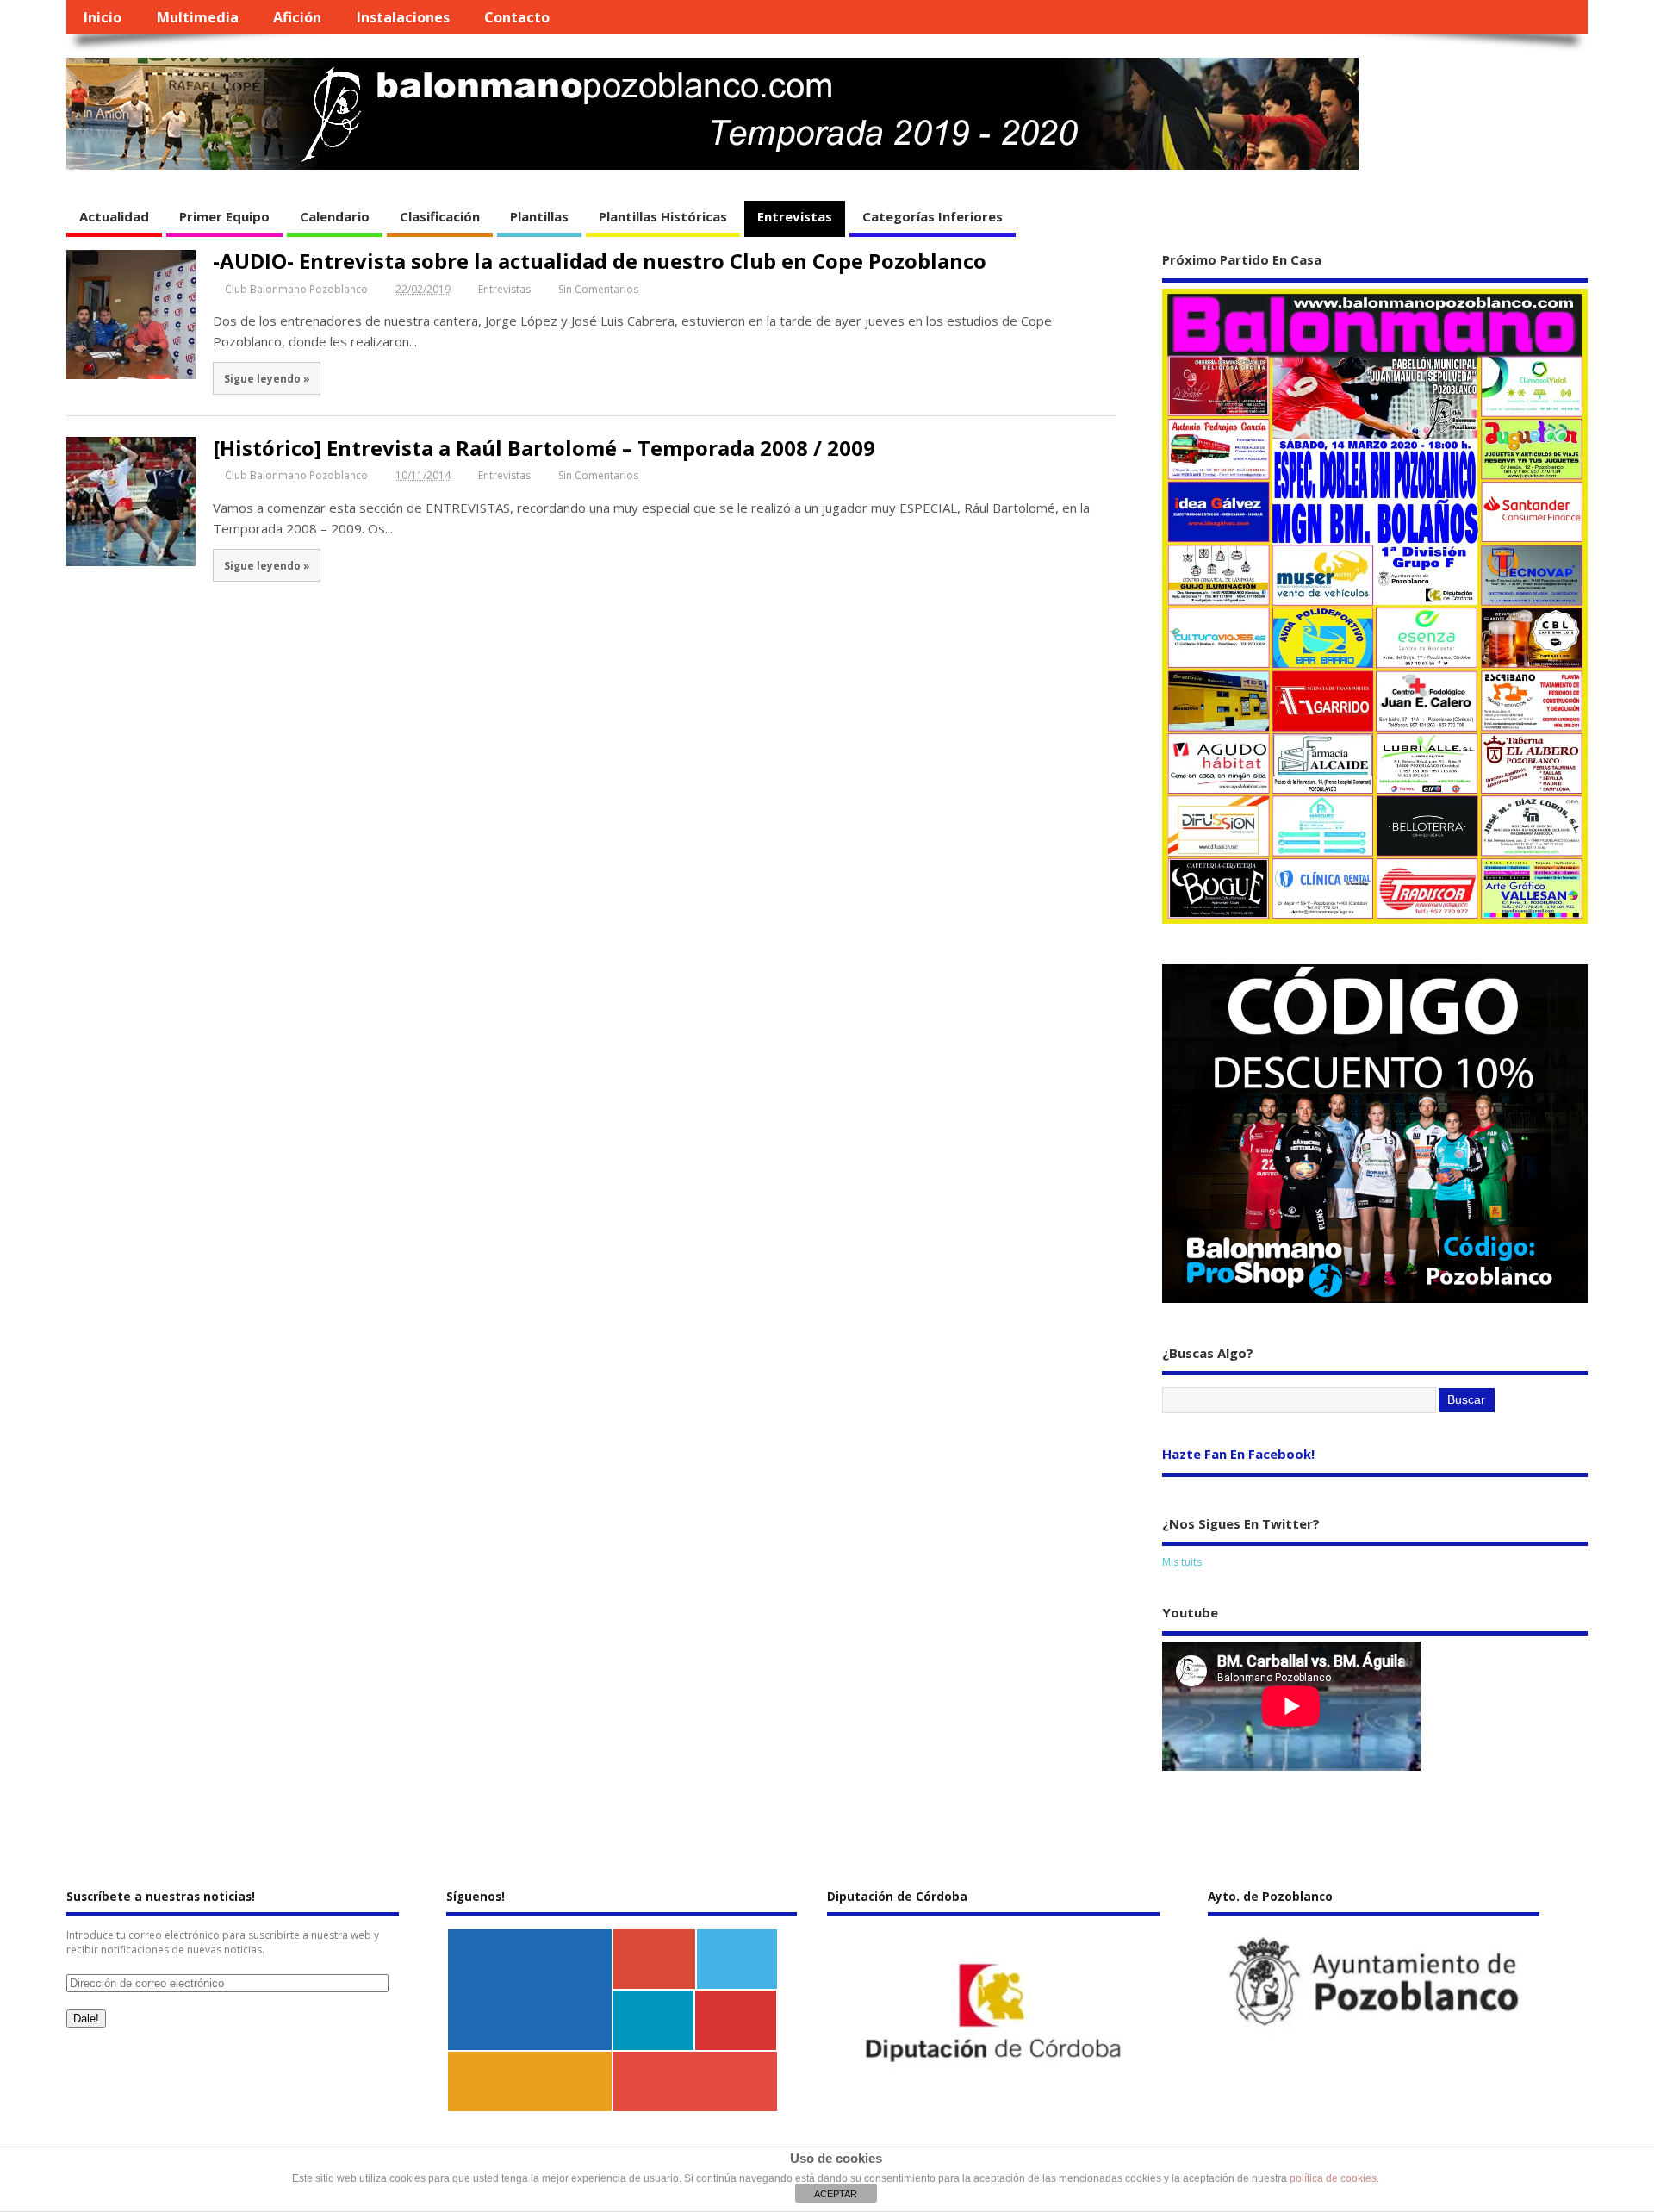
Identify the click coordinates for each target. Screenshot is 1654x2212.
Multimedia (198, 17)
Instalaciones (403, 17)
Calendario (335, 216)
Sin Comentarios (598, 289)
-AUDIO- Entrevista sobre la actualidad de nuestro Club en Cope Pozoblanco (600, 261)
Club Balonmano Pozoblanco (296, 289)
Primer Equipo (224, 216)
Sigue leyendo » (267, 378)
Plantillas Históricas (663, 216)
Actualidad (114, 216)
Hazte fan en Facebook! (1238, 1454)
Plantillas (539, 216)
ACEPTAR (836, 2194)
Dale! (86, 2019)
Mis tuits (1182, 1562)
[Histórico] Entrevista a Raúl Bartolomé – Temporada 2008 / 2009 (544, 448)
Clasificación (440, 216)
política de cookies (1333, 2178)
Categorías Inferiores (933, 216)
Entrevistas (795, 216)
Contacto (517, 17)
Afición (297, 17)
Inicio (103, 17)
